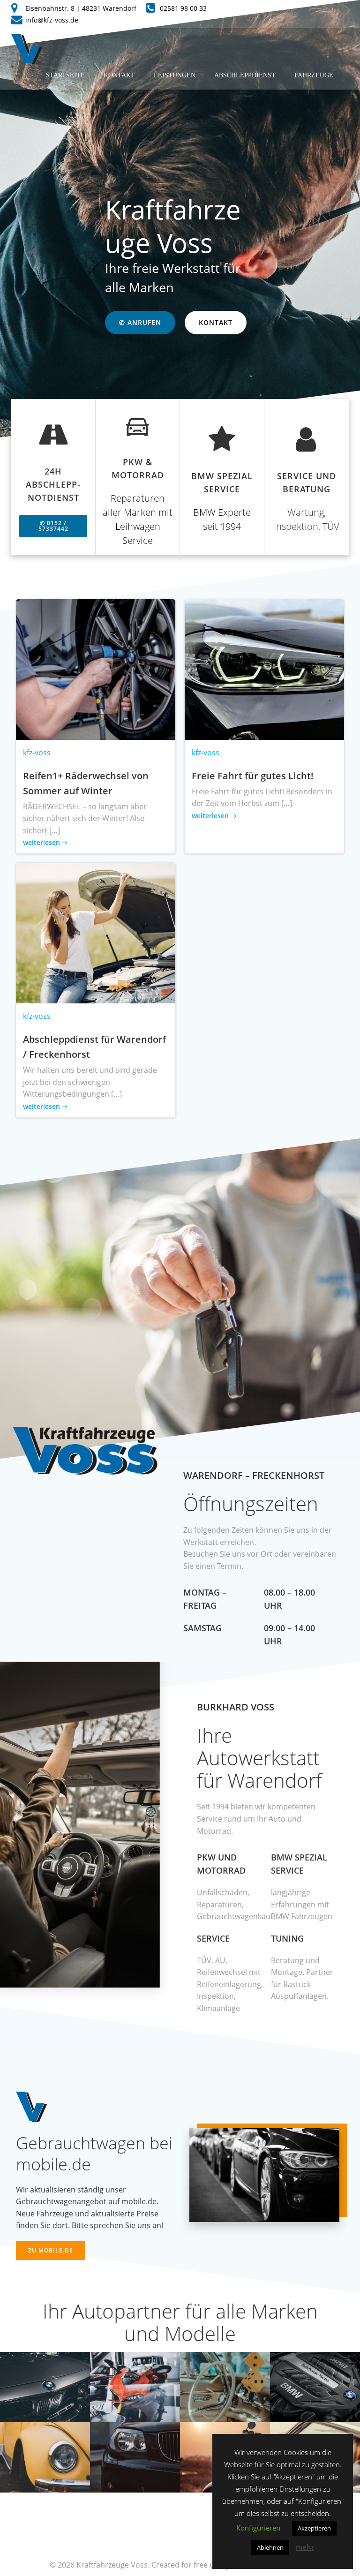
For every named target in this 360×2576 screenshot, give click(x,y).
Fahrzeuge (314, 75)
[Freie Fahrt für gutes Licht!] (264, 669)
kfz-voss (37, 753)
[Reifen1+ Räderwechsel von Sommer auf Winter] (96, 669)
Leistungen (175, 75)
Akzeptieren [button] (314, 2528)
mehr (305, 2547)
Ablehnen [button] (270, 2547)
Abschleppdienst (245, 75)
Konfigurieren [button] (258, 2528)
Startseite (65, 75)
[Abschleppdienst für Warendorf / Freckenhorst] (96, 933)
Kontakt (119, 75)
